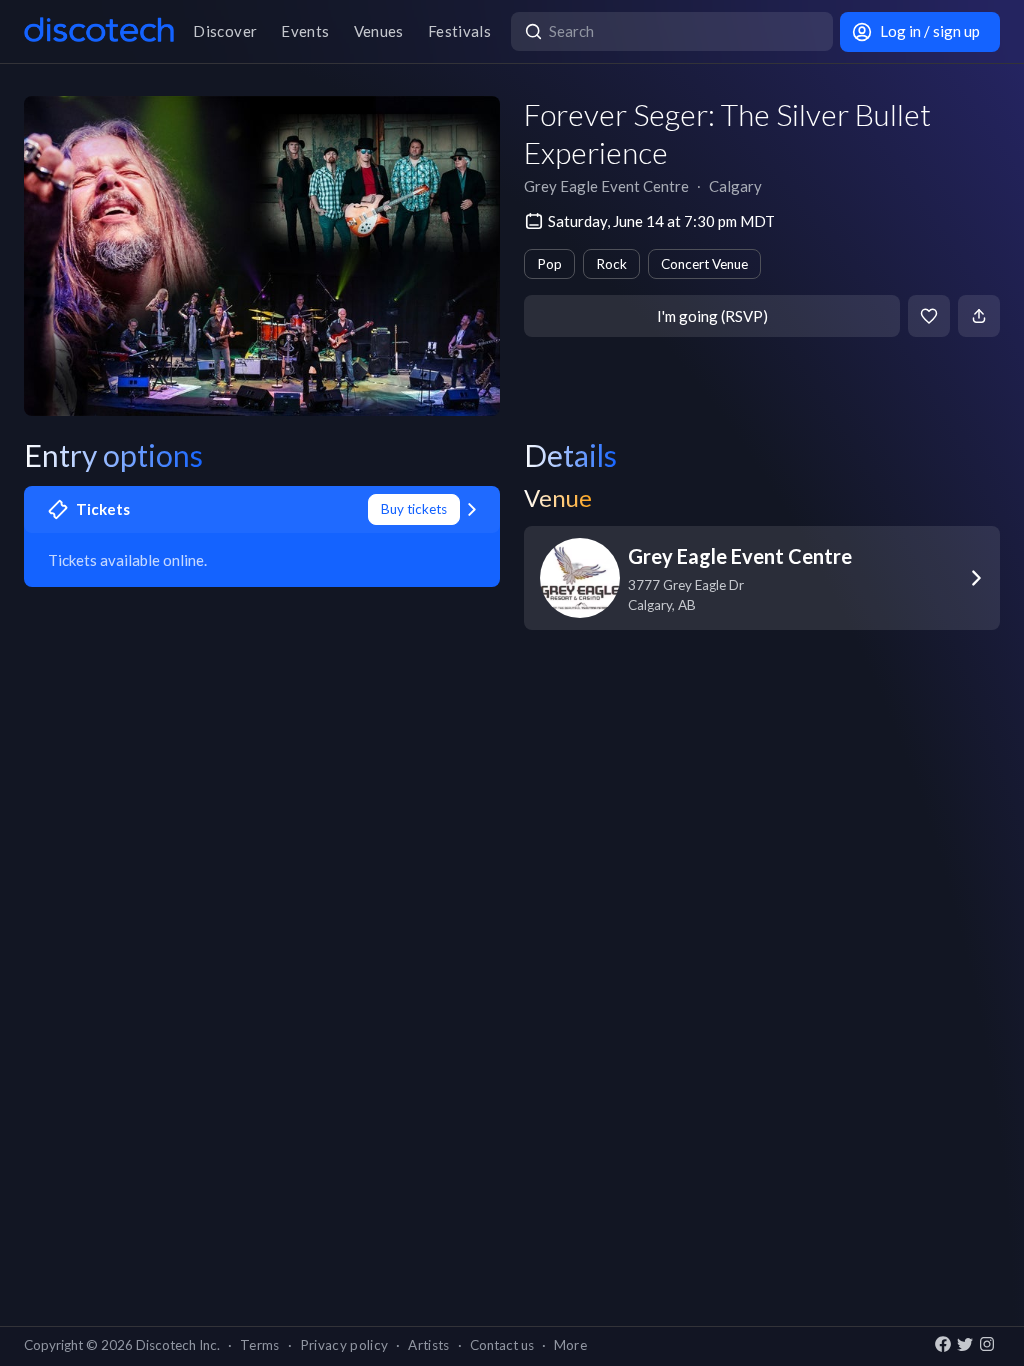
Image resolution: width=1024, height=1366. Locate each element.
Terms (260, 1345)
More (570, 1345)
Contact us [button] (502, 1345)
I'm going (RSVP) (712, 316)
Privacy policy (344, 1345)
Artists (428, 1345)
